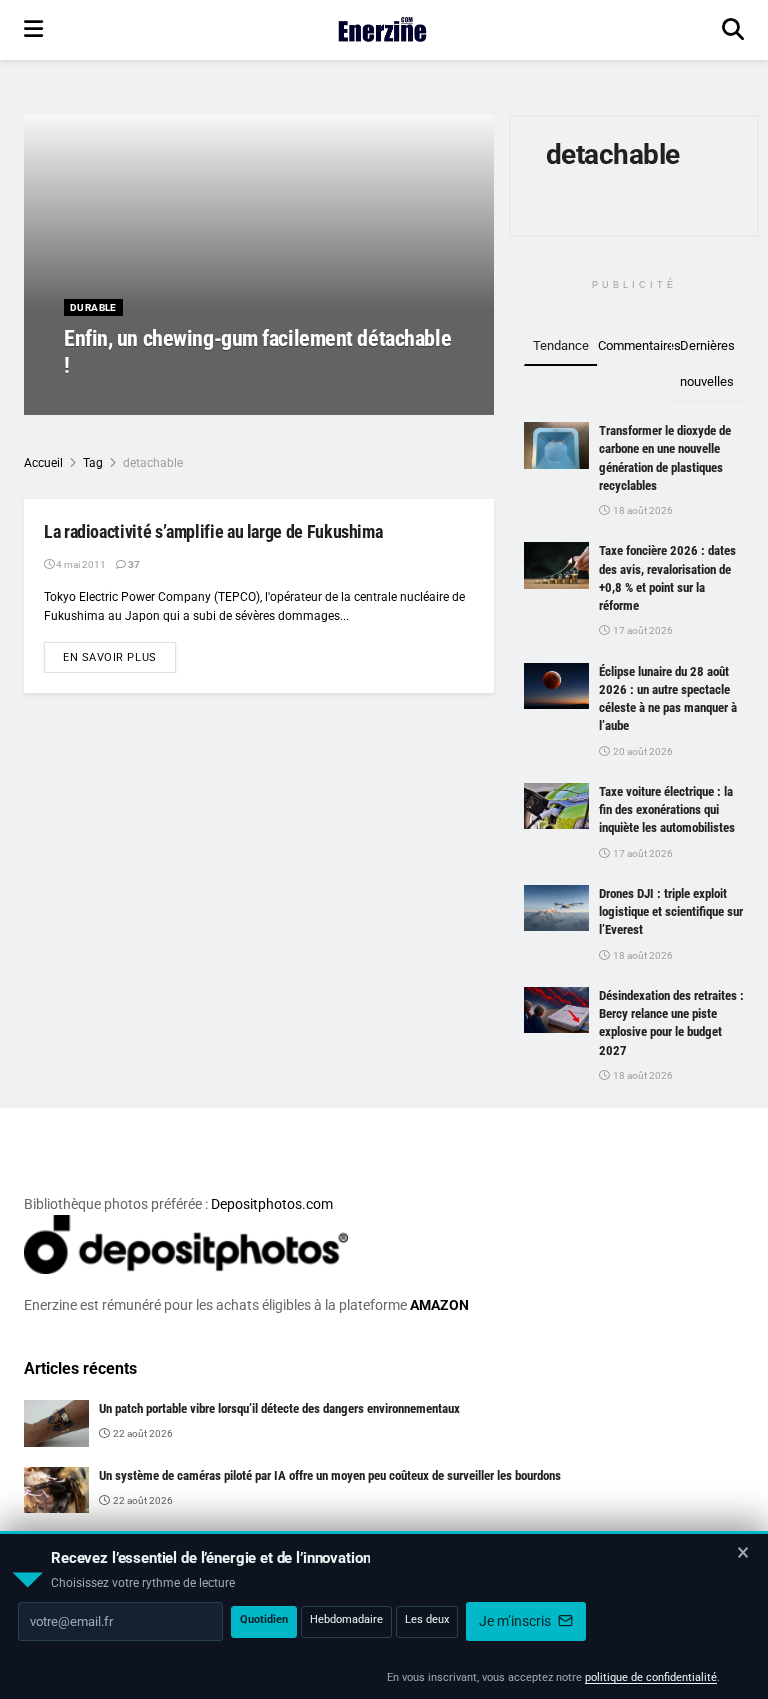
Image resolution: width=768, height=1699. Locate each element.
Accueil (43, 463)
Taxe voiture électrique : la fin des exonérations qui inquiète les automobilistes (667, 809)
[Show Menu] (33, 30)
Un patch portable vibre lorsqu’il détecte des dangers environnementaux (279, 1408)
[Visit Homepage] (382, 30)
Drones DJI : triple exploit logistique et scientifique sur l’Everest (671, 911)
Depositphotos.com (272, 1204)
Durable (93, 307)
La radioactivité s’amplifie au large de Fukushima (213, 531)
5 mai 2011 (200, 402)
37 (133, 564)
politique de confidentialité (651, 1677)
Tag (93, 463)
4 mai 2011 (80, 564)
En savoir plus (119, 657)
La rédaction (119, 402)
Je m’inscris (516, 1621)
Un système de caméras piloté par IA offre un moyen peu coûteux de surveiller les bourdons (330, 1475)
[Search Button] (733, 30)
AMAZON (439, 1305)
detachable (153, 463)
